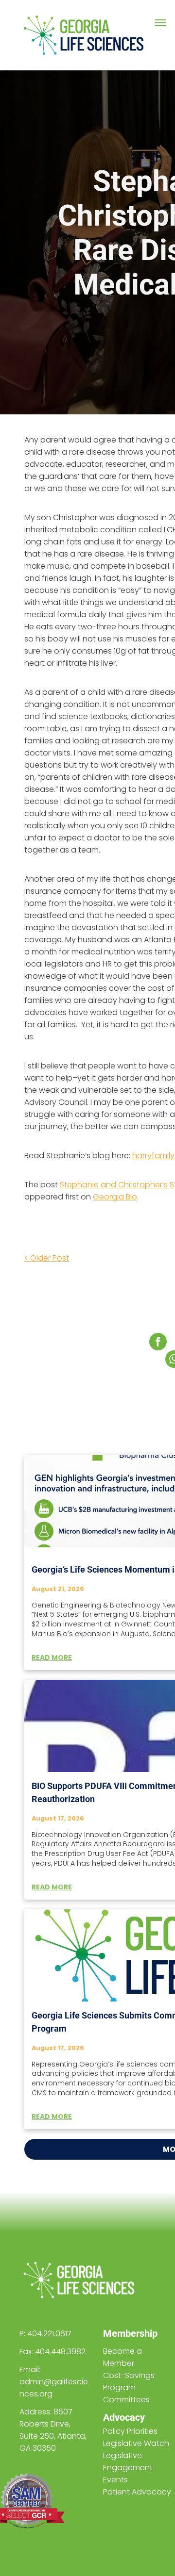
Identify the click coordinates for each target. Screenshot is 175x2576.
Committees (126, 2400)
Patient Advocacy (137, 2492)
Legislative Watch (136, 2443)
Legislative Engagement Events (128, 2468)
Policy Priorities (130, 2431)
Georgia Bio (115, 1197)
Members (124, 2333)
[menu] (160, 23)
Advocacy (124, 2417)
